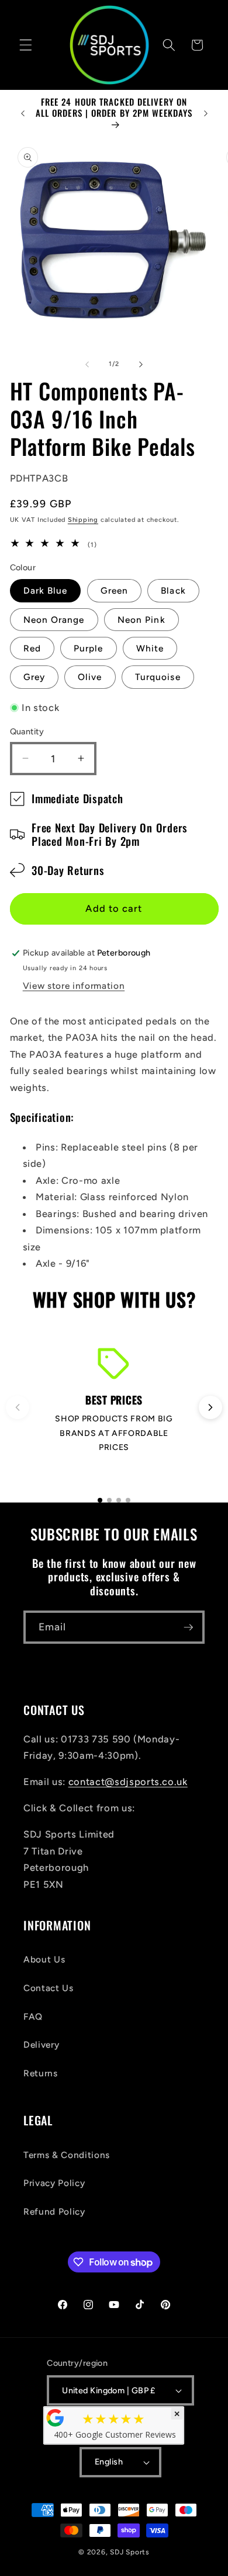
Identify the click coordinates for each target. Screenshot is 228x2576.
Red (32, 648)
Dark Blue (46, 590)
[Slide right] (141, 364)
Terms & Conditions (67, 2155)
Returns (41, 2073)
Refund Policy (54, 2211)
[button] (26, 45)
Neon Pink (141, 620)
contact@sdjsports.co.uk (128, 1782)
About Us (44, 1959)
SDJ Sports (130, 2552)
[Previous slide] (18, 1407)
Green (115, 590)
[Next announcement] (206, 113)
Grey (34, 677)
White (150, 648)
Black (173, 590)
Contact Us (49, 1988)
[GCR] (56, 2418)
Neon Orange (54, 620)
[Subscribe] (188, 1627)
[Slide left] (87, 364)
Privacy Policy (54, 2183)
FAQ (33, 2016)
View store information (74, 986)
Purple (89, 648)
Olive (90, 677)
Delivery (41, 2045)
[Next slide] (210, 1407)
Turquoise (158, 677)
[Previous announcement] (23, 113)
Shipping (83, 520)
